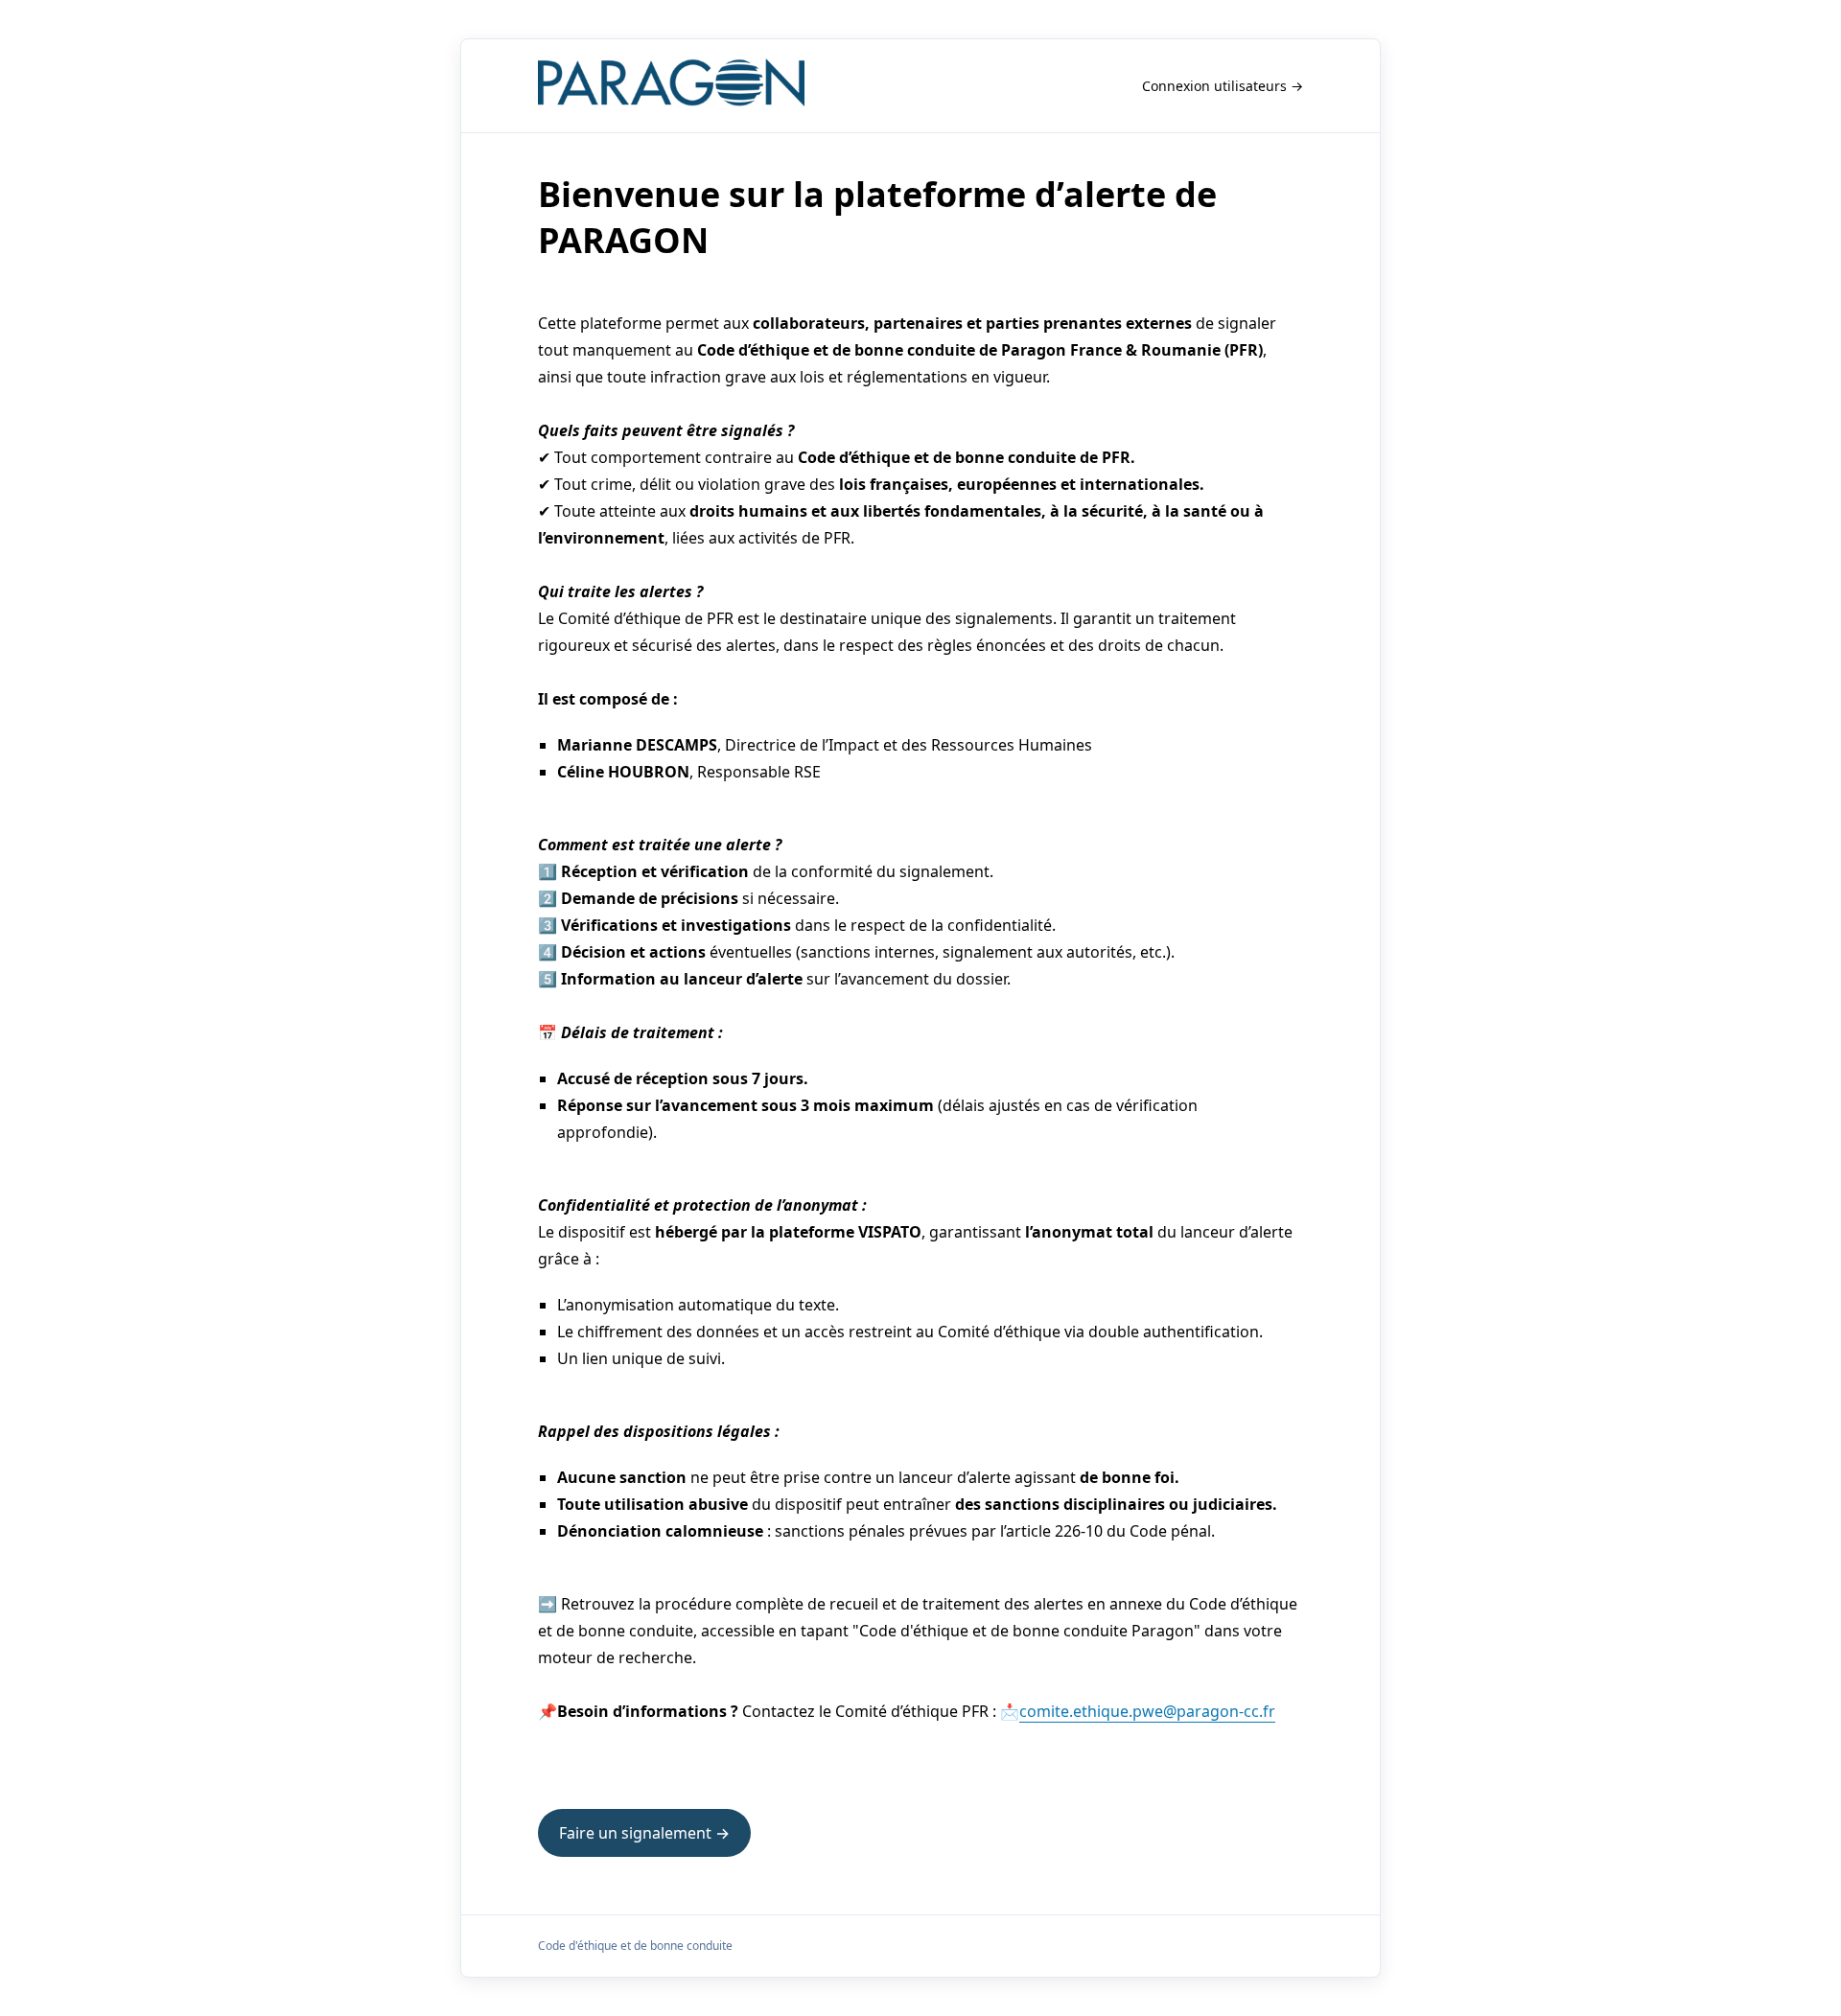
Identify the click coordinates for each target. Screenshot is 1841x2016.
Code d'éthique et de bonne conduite (635, 1946)
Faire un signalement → (644, 1833)
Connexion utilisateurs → (1223, 86)
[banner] (671, 86)
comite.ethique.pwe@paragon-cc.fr (1147, 1711)
